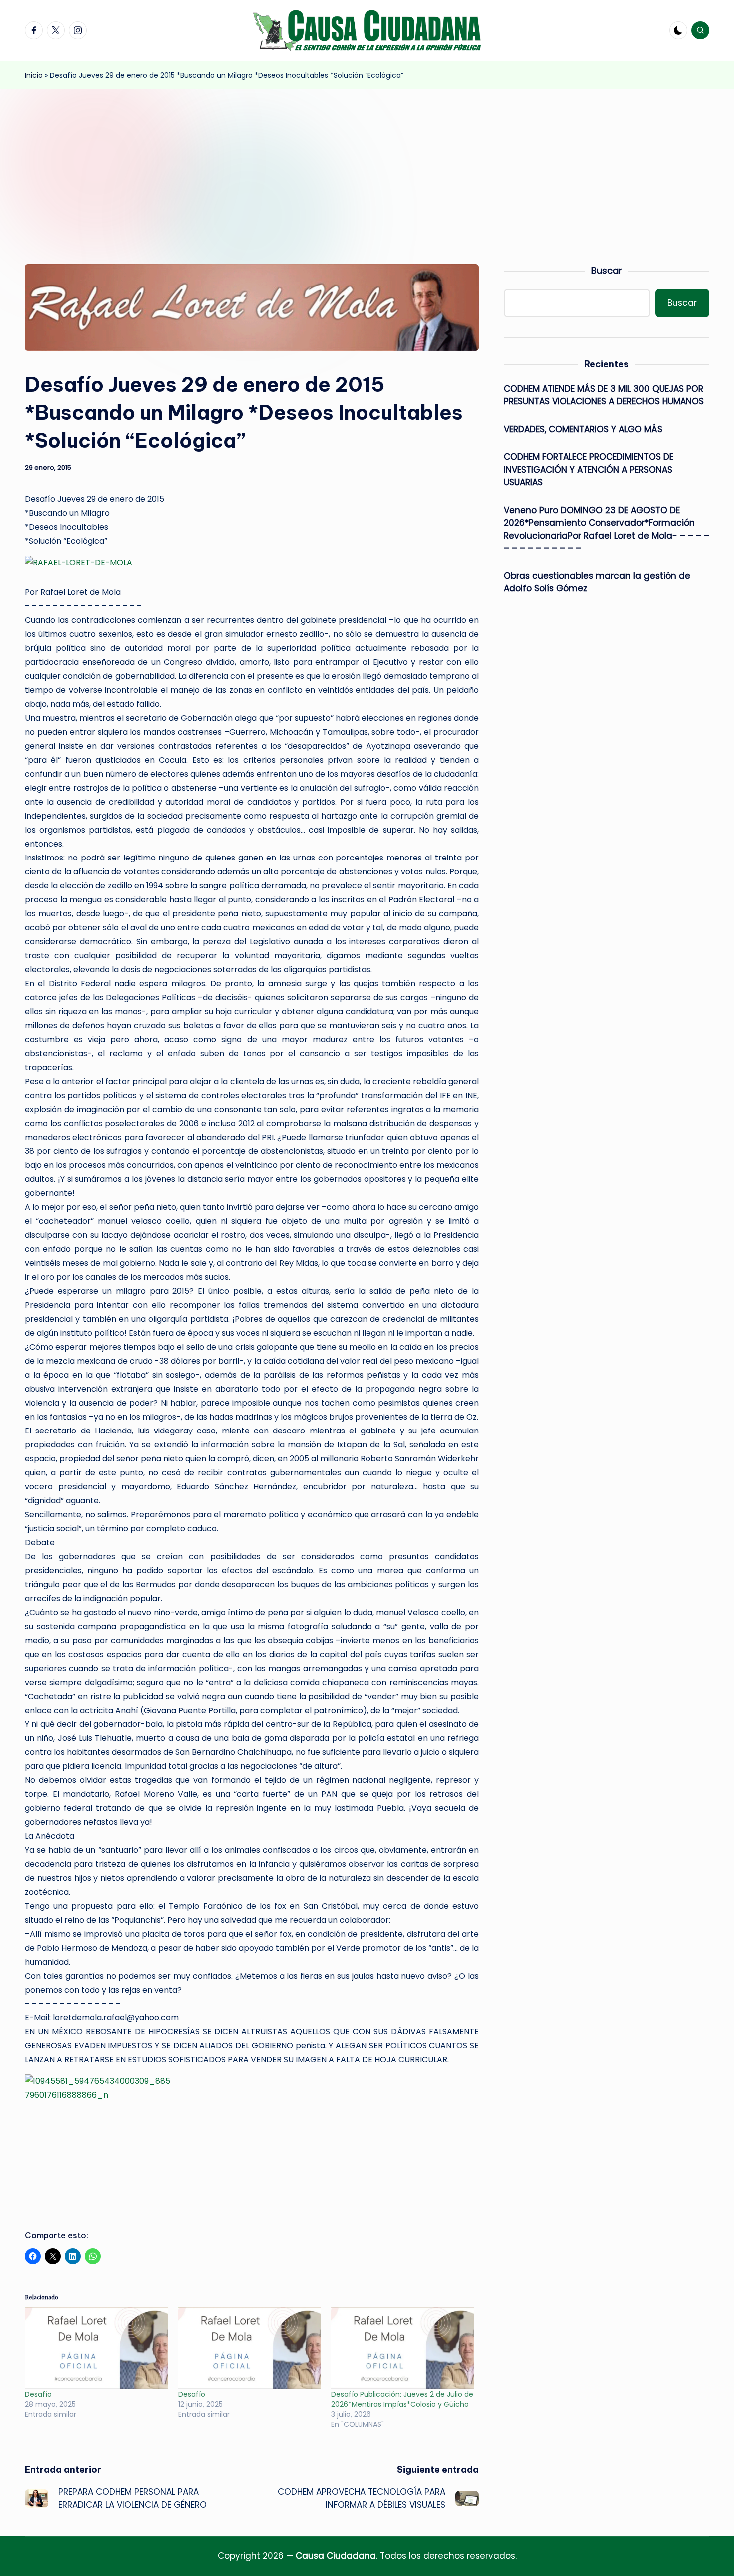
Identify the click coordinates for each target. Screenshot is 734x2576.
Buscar (607, 270)
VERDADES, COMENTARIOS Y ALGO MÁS (583, 429)
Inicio (34, 75)
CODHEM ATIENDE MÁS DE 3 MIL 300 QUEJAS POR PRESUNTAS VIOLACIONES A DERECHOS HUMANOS (604, 395)
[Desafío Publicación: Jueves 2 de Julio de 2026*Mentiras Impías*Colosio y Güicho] (403, 2348)
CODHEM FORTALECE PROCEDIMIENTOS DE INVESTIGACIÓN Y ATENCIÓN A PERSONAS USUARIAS (588, 469)
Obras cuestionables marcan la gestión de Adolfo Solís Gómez (597, 582)
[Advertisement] (367, 164)
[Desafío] (97, 2348)
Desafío (41, 2394)
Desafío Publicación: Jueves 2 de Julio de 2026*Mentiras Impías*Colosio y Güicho (402, 2399)
